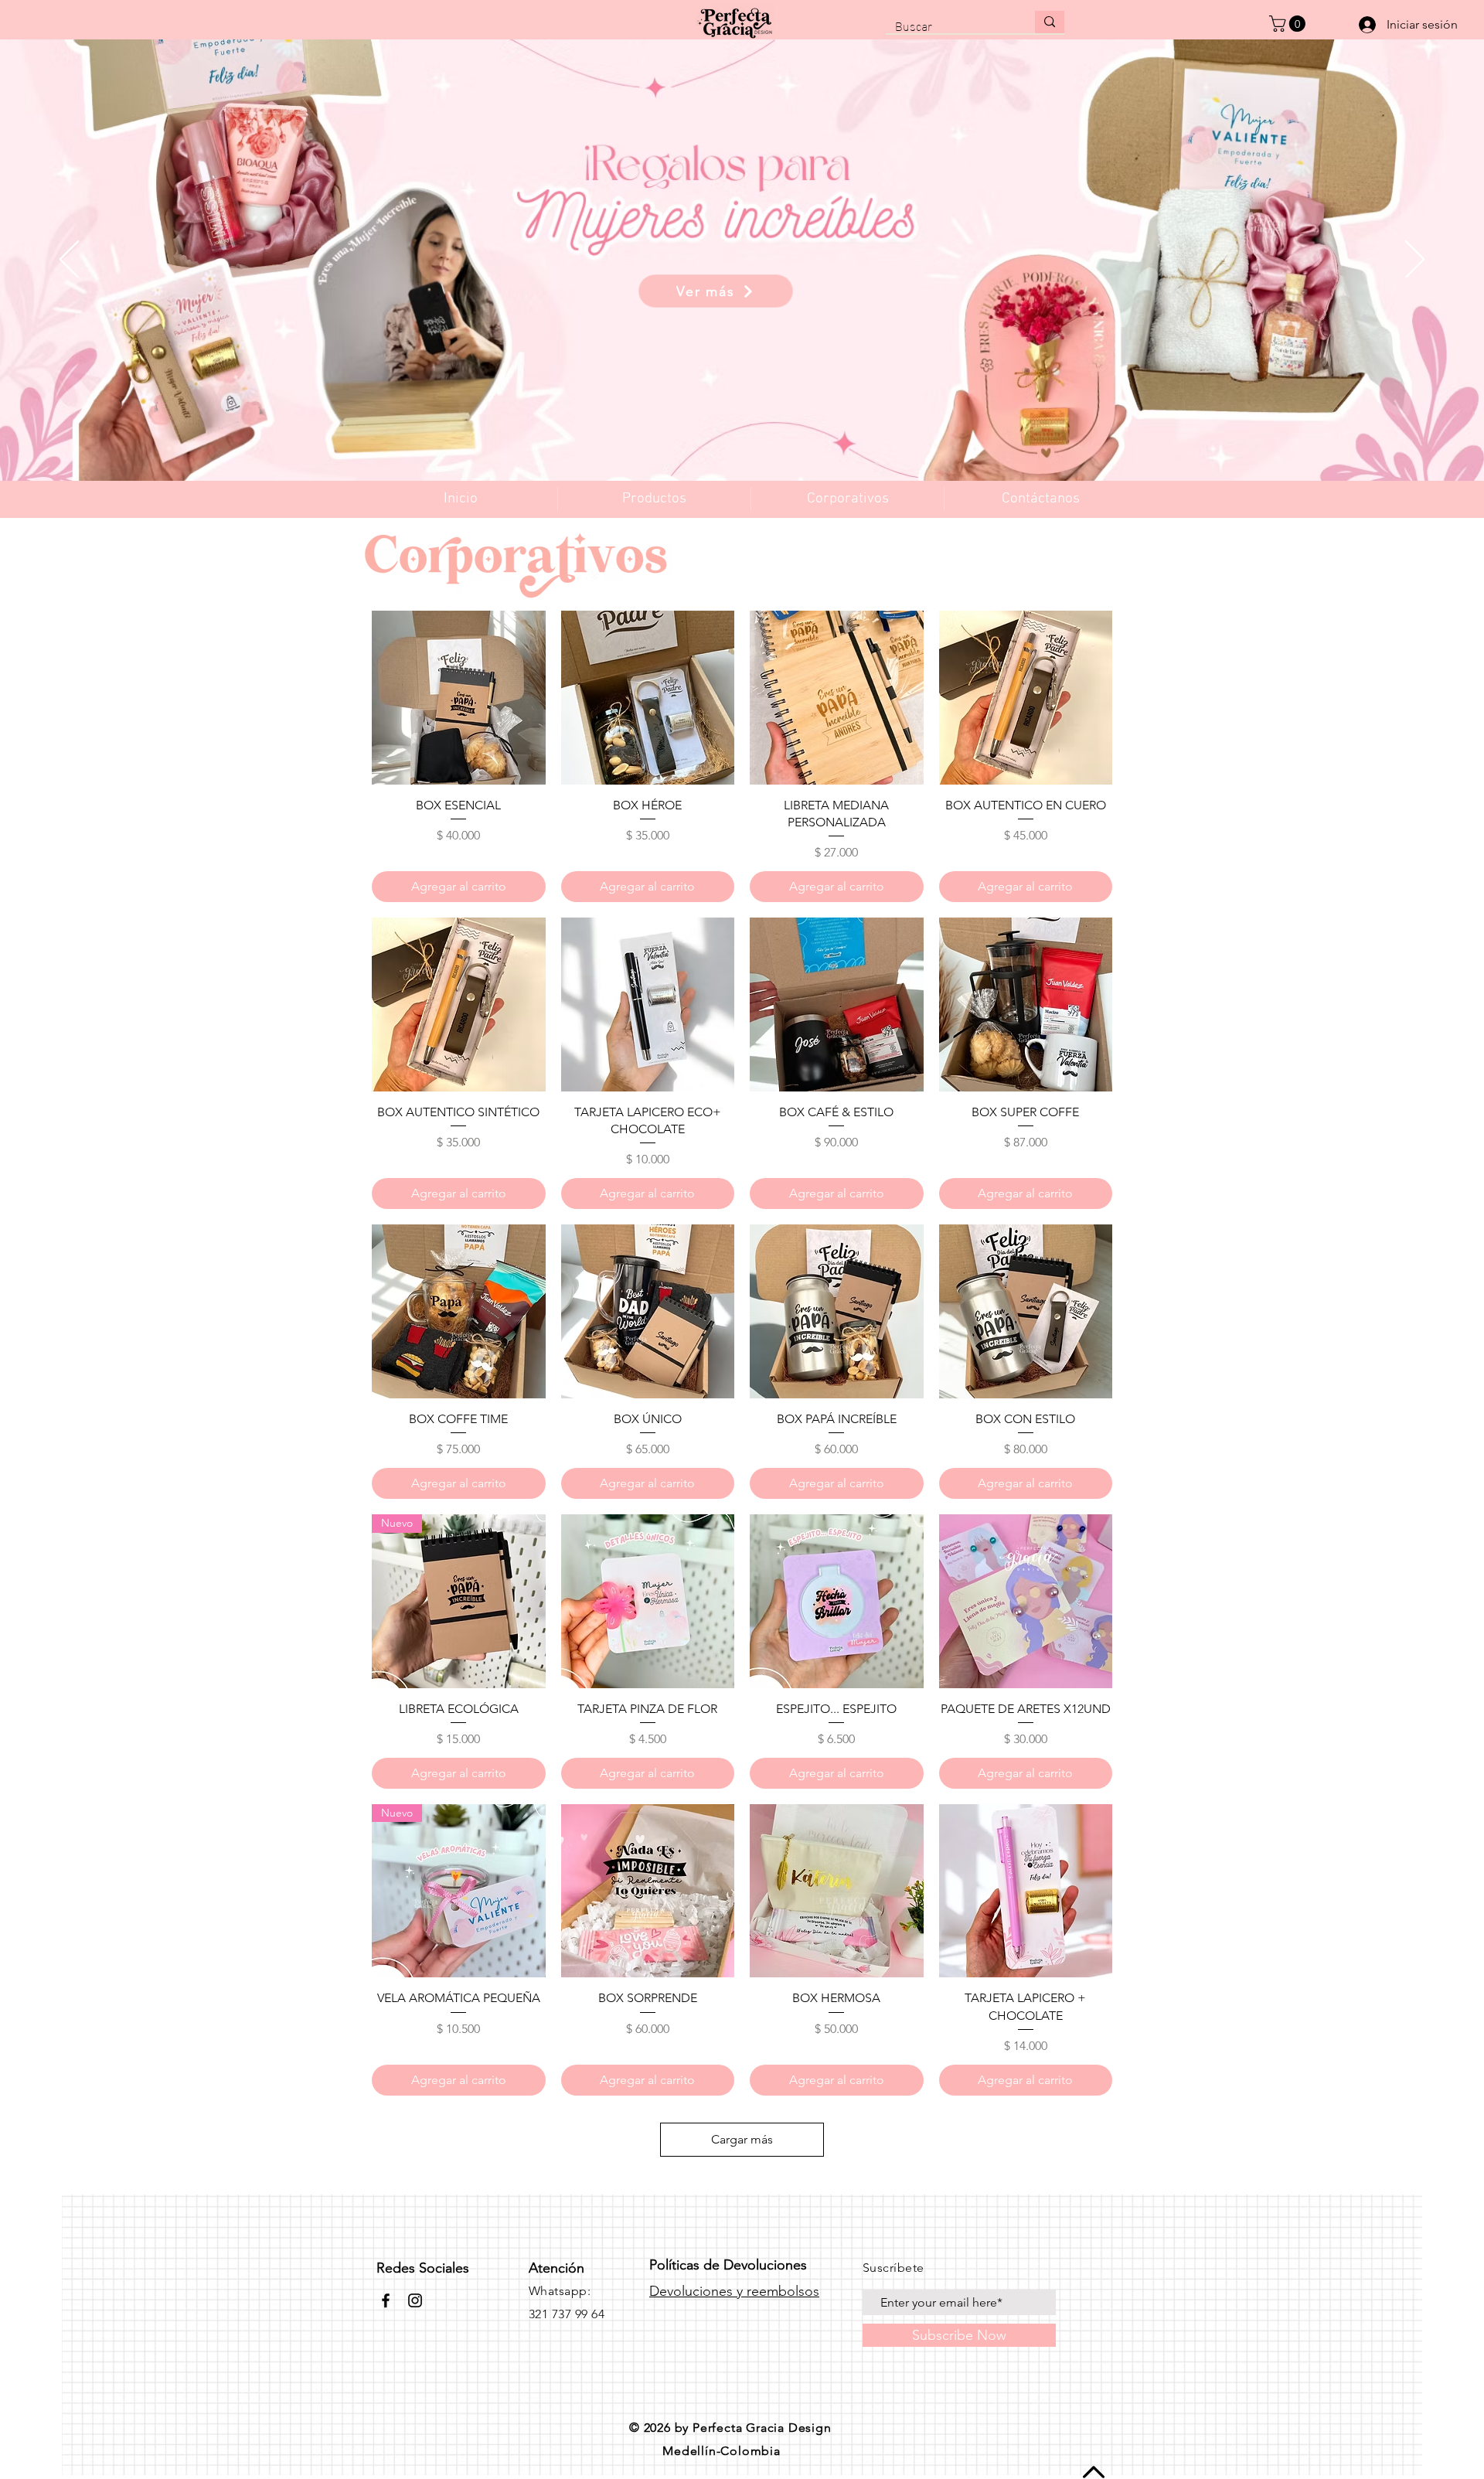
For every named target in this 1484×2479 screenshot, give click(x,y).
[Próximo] (1415, 260)
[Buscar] (1050, 22)
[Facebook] (386, 2300)
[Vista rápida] (459, 698)
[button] (1289, 24)
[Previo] (69, 260)
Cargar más (742, 2139)
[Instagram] (415, 2300)
